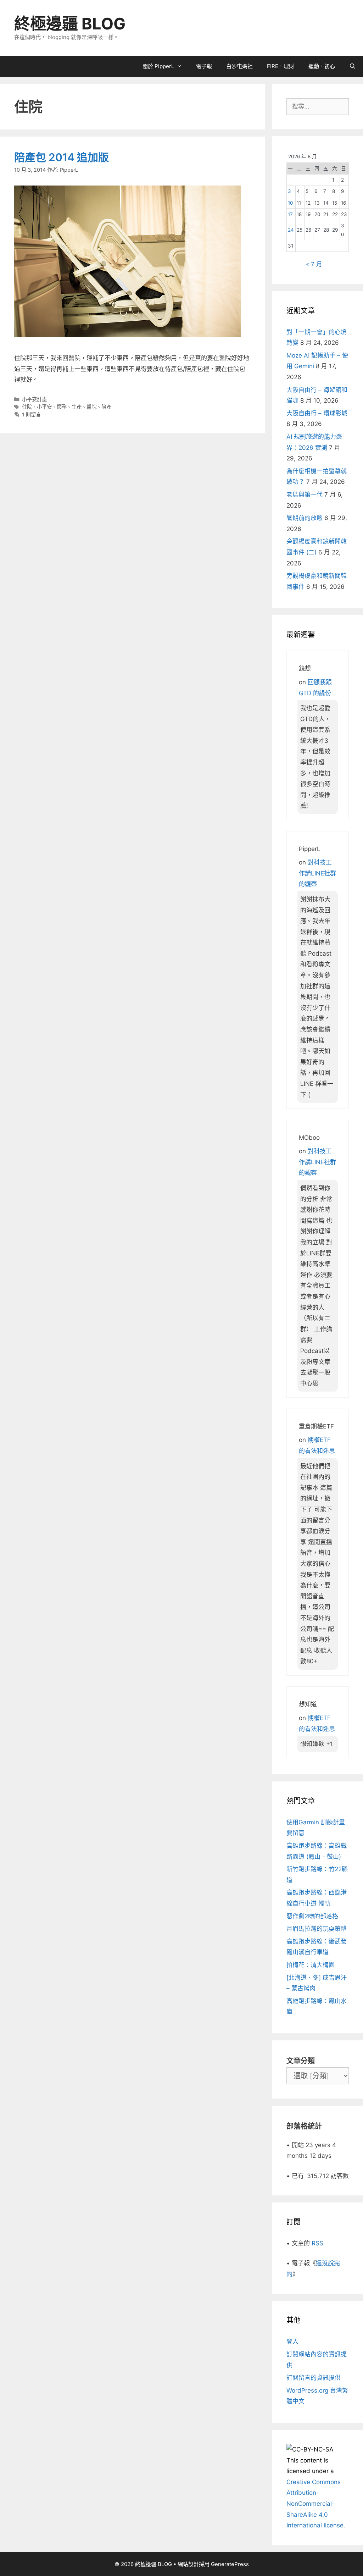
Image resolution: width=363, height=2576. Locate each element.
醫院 (91, 407)
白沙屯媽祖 (239, 66)
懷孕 (62, 407)
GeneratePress (230, 2564)
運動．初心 (322, 66)
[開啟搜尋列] (353, 66)
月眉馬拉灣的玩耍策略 (317, 1929)
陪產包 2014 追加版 (62, 157)
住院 (27, 407)
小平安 (44, 407)
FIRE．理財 (281, 66)
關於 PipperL (158, 66)
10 (291, 203)
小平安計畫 (34, 399)
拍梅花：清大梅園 (311, 1965)
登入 (292, 2342)
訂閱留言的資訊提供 (314, 2378)
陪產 (106, 407)
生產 (77, 407)
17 (290, 214)
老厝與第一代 (305, 494)
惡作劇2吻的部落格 (312, 1916)
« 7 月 (314, 264)
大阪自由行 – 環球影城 (317, 413)
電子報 (204, 66)
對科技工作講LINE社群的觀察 (317, 873)
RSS (317, 2243)
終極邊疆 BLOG (70, 24)
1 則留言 (31, 414)
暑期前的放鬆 (305, 518)
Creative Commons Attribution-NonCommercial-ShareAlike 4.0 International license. (316, 2504)
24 (291, 230)
